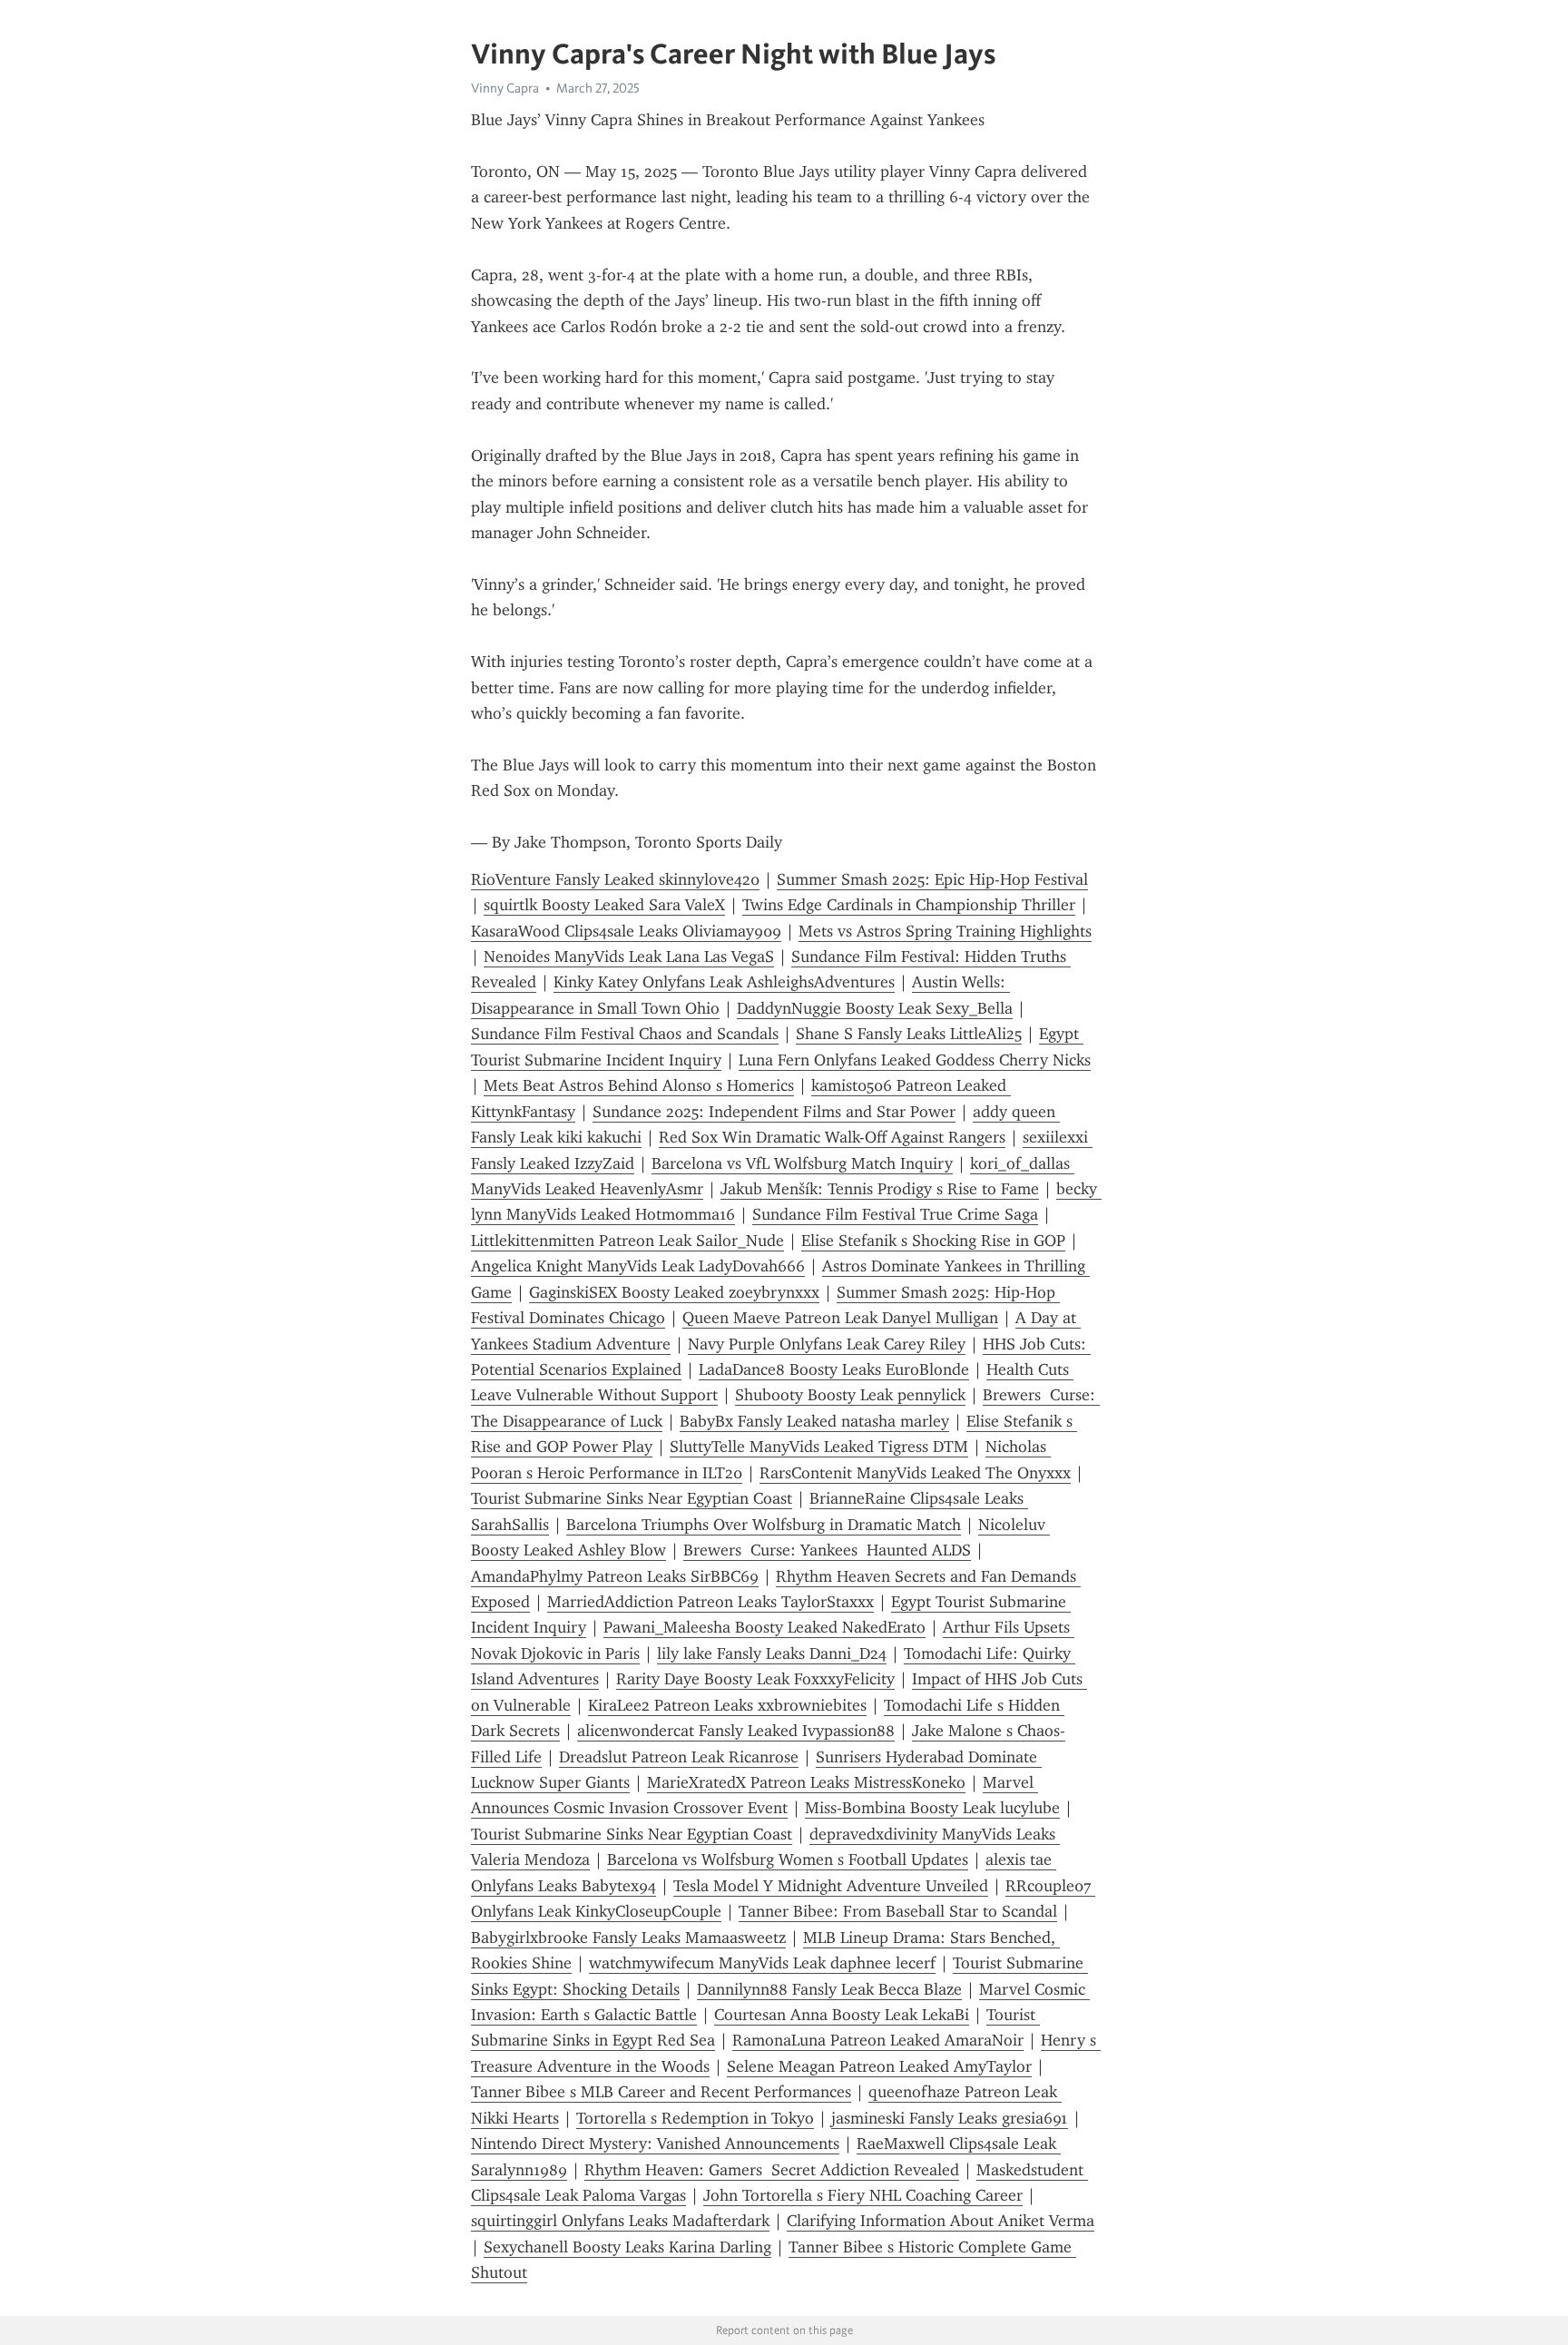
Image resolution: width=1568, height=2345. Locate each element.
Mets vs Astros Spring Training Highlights (945, 931)
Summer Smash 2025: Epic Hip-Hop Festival (932, 879)
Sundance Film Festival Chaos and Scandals (625, 1034)
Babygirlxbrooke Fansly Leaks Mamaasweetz (628, 1938)
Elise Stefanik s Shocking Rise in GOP (933, 1241)
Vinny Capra (505, 88)
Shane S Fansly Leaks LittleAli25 (909, 1034)
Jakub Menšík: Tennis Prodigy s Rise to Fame (880, 1189)
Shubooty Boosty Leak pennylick (850, 1395)
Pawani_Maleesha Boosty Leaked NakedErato (764, 1627)
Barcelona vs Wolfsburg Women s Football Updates (788, 1859)
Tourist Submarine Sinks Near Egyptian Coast (632, 1498)
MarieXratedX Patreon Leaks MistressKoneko (806, 1782)
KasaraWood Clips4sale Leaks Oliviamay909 (626, 931)
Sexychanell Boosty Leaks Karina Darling (627, 2247)
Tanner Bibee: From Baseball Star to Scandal (898, 1911)
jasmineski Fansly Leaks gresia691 (950, 2118)
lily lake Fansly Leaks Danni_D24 (772, 1653)
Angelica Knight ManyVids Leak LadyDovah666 (638, 1266)
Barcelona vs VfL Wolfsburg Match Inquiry (802, 1163)
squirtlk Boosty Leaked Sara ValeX (604, 905)
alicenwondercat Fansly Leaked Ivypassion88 (736, 1731)
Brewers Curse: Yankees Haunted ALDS (827, 1550)
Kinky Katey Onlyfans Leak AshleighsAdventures (724, 982)
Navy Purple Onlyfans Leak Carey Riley (827, 1344)
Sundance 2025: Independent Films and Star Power (774, 1112)
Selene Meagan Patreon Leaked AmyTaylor (879, 2066)
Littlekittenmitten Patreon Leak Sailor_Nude (627, 1241)
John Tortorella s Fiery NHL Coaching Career (863, 2195)
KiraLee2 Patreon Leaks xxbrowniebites (727, 1705)
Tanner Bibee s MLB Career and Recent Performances (661, 2092)
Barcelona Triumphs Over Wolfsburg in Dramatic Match (764, 1525)
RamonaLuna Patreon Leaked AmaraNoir (878, 2040)
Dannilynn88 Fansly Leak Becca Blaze (829, 1989)
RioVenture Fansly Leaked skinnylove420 (615, 879)
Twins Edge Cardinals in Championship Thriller (909, 905)
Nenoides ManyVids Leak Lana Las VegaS (629, 957)
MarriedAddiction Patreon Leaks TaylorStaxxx (710, 1602)
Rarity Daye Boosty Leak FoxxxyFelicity (755, 1679)
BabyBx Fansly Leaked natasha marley (814, 1421)
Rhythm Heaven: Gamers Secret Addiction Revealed (772, 2170)
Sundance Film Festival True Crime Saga (895, 1214)
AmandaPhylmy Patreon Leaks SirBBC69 (615, 1576)
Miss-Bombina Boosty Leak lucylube (932, 1808)
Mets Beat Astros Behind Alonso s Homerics (639, 1085)
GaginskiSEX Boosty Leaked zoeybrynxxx (674, 1292)
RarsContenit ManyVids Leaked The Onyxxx (915, 1473)
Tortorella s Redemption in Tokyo (695, 2118)
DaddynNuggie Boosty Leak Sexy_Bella (875, 1008)
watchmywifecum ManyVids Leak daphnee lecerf (762, 1963)
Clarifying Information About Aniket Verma (941, 2221)
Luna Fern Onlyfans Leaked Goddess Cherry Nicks (915, 1060)
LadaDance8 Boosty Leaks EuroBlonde (834, 1369)
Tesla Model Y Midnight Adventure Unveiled (831, 1886)
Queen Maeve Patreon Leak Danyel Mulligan (840, 1318)
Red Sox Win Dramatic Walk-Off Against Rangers (832, 1137)
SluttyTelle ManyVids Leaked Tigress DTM (819, 1447)
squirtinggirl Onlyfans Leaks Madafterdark (620, 2221)
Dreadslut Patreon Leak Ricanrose (679, 1757)
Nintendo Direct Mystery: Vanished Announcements (655, 2144)
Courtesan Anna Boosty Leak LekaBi (842, 2015)
